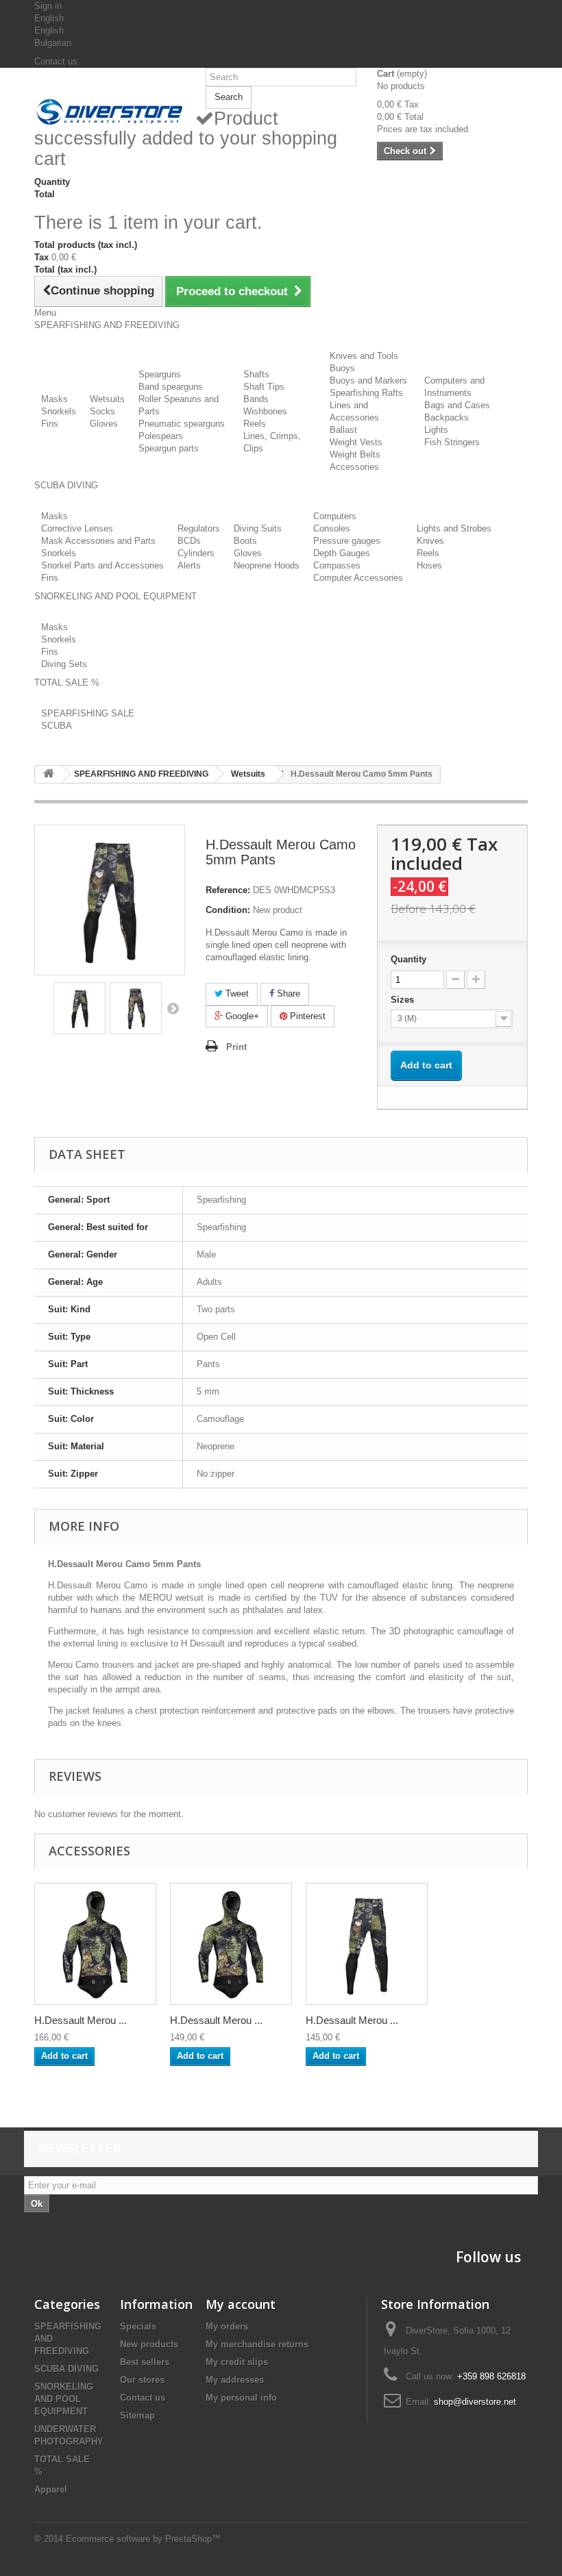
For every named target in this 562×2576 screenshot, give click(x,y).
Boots (245, 541)
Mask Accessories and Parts (98, 541)
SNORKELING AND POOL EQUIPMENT (64, 2399)
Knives (430, 541)
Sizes (404, 1000)
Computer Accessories (358, 578)
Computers (335, 516)
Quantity (408, 959)
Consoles (332, 528)
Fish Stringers (452, 442)
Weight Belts (355, 454)
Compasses (337, 565)
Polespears (161, 436)
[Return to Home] (49, 774)
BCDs (189, 541)
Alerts (189, 565)
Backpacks (447, 417)
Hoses (429, 565)
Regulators (199, 528)
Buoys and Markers (368, 380)
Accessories (354, 467)
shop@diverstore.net (475, 2402)
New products (149, 2344)
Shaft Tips (264, 387)
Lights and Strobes (454, 528)
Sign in (48, 6)
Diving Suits (258, 528)
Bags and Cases (457, 405)
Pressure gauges (347, 541)
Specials (138, 2326)
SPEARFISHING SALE (88, 713)
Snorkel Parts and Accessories (102, 565)
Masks (54, 399)
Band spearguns (171, 387)
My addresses (235, 2380)
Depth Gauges (342, 553)
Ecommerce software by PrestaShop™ (143, 2539)
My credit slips (237, 2362)
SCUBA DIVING (66, 2369)
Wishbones (265, 411)
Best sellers (145, 2362)
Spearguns (160, 374)
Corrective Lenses (77, 528)
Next (173, 1008)
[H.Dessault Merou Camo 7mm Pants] (367, 1944)
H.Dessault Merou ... (81, 2020)
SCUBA (57, 726)
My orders (227, 2326)
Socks (102, 411)
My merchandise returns (257, 2344)
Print (236, 1047)
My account (241, 2304)
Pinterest (306, 1016)
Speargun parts (169, 448)
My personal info (241, 2398)
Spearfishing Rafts (366, 393)
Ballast (343, 430)
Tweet (236, 993)
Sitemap (137, 2415)
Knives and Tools (364, 356)
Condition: (228, 910)
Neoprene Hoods (267, 565)
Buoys (342, 368)
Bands (256, 399)
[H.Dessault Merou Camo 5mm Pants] (80, 1008)
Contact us (56, 61)
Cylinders (196, 553)
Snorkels (59, 411)
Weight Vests (356, 442)
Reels (255, 424)
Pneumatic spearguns (182, 424)
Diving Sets (64, 664)
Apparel (51, 2489)
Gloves (104, 424)
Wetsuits (107, 399)
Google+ (241, 1016)
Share (287, 993)
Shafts (256, 374)
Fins (50, 424)
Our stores (142, 2380)
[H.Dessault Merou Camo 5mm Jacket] (95, 1944)
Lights (436, 430)
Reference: (228, 890)
